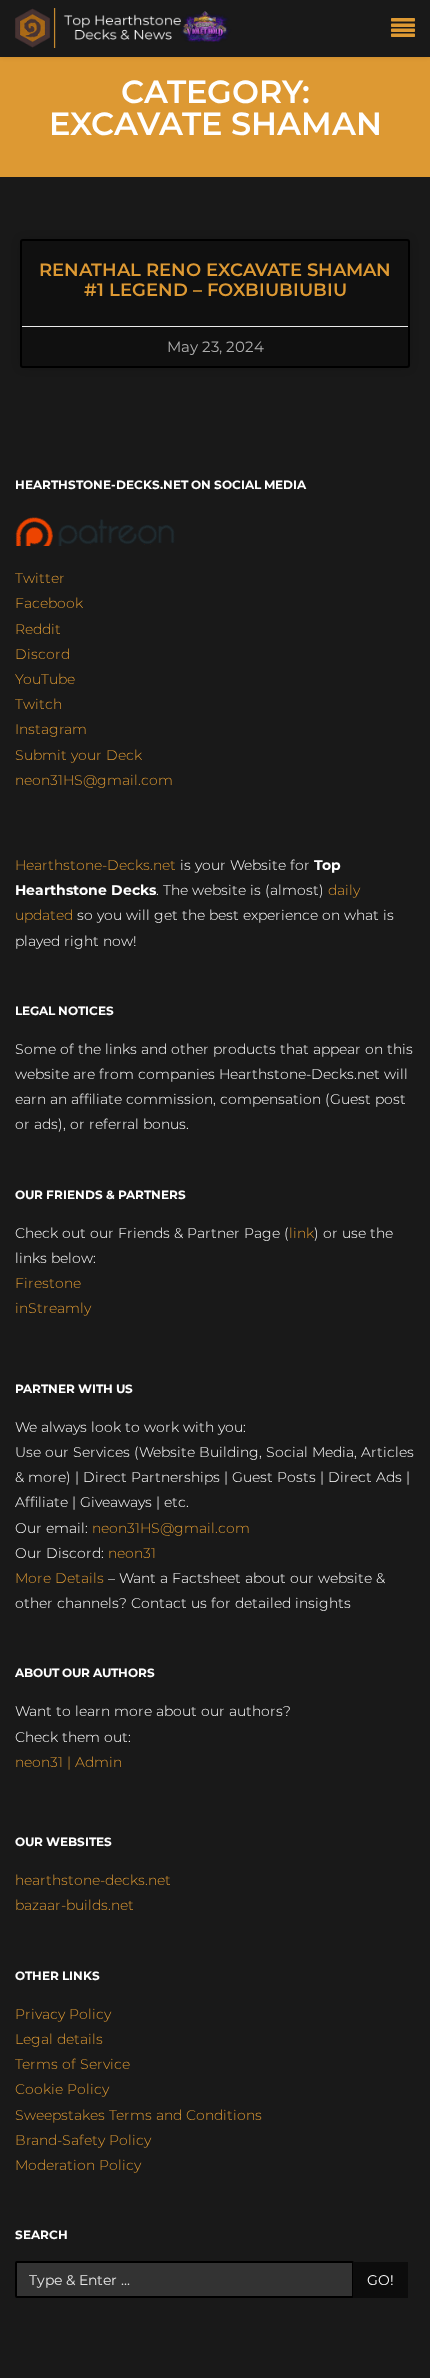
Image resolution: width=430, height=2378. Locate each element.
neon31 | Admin (68, 1762)
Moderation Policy (78, 2165)
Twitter (40, 578)
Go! (380, 2280)
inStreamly (53, 1308)
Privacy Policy (63, 2014)
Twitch (38, 704)
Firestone (48, 1283)
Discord (42, 654)
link (301, 1233)
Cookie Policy (62, 2089)
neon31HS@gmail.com (94, 780)
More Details (59, 1578)
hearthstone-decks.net (93, 1880)
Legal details (59, 2039)
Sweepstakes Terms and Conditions (138, 2115)
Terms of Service (72, 2064)
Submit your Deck (78, 755)
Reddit (38, 629)
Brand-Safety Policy (83, 2140)
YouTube (45, 679)
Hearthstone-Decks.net (95, 865)
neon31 (132, 1553)
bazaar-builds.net (74, 1905)
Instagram (51, 729)
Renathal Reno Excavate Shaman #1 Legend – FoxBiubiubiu (215, 280)
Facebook (49, 603)
